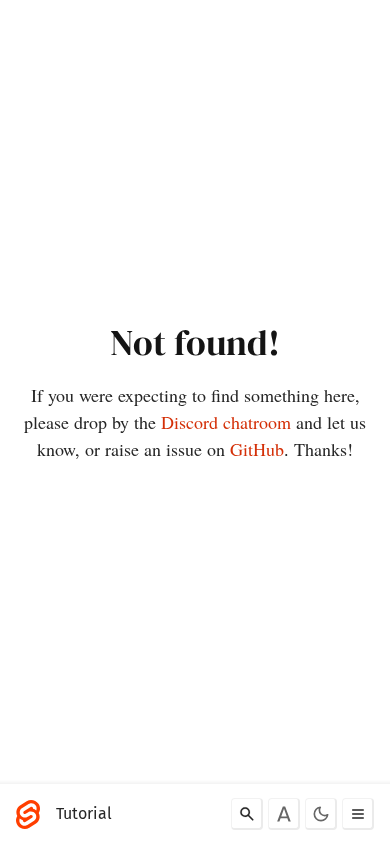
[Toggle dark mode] (321, 814)
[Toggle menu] (358, 814)
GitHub (257, 449)
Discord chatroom (226, 422)
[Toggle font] (284, 814)
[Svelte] (33, 814)
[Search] (247, 814)
